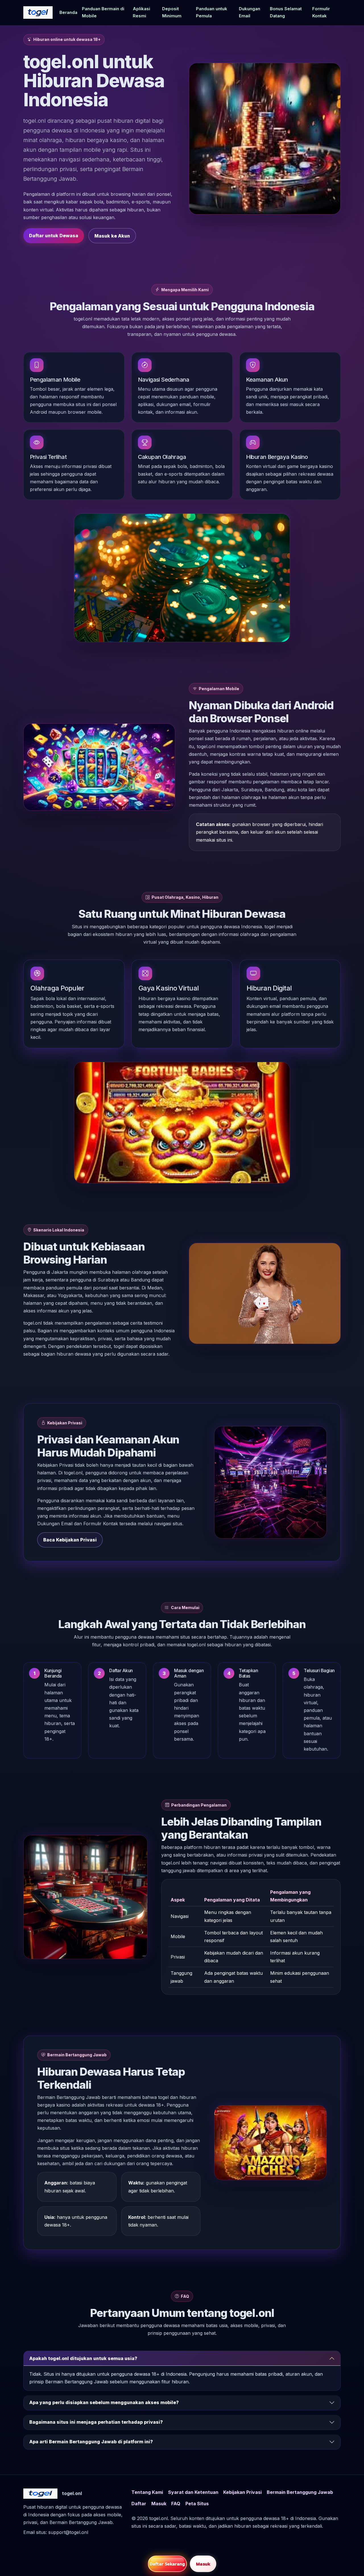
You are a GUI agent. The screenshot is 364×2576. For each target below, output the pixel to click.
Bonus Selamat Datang (286, 12)
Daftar (139, 2504)
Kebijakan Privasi (242, 2492)
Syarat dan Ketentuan (193, 2492)
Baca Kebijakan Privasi (70, 1540)
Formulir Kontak (321, 12)
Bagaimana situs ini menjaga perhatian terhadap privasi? (96, 2422)
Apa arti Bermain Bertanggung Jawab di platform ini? (91, 2442)
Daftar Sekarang (167, 2564)
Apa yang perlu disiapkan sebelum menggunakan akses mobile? (104, 2402)
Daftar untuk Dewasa (54, 236)
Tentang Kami (147, 2492)
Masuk (159, 2504)
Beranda (68, 13)
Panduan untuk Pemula (212, 12)
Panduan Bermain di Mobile (103, 12)
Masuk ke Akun (112, 236)
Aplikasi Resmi (141, 12)
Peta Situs (197, 2504)
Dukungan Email (250, 12)
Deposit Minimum (172, 12)
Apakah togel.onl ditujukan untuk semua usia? (83, 2358)
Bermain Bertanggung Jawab (300, 2492)
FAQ (176, 2504)
